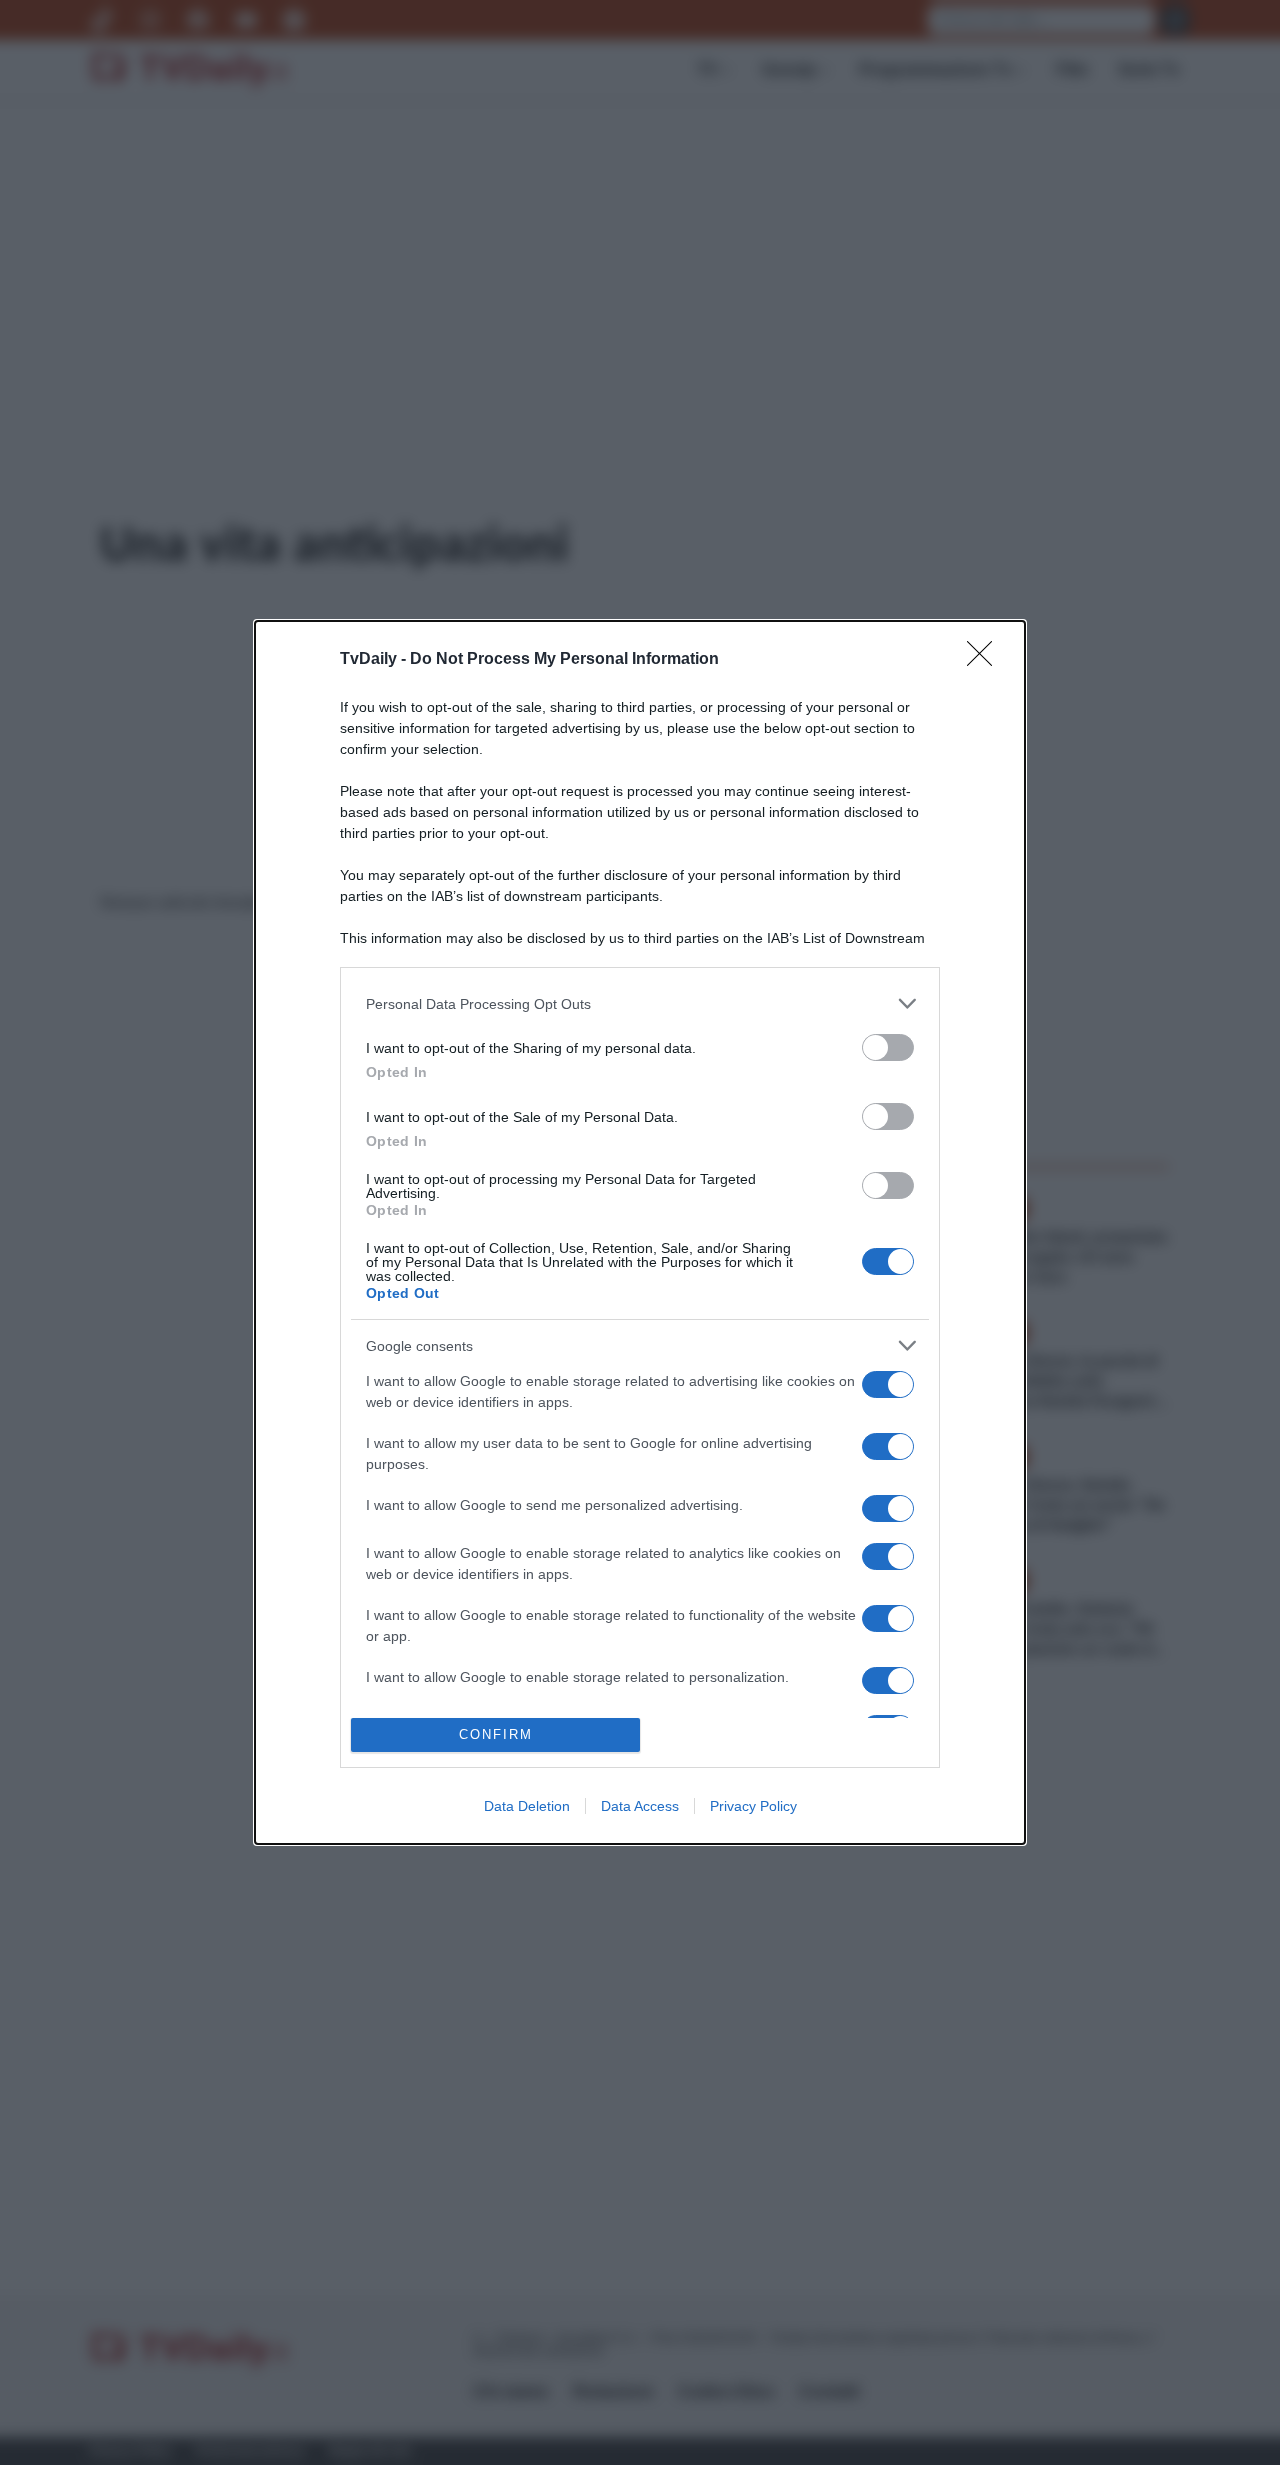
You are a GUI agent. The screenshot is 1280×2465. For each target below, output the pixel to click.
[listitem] (640, 1003)
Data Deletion (527, 1806)
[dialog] (640, 1232)
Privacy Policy (753, 1806)
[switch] (888, 1047)
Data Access (640, 1806)
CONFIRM (496, 1734)
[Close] (986, 660)
